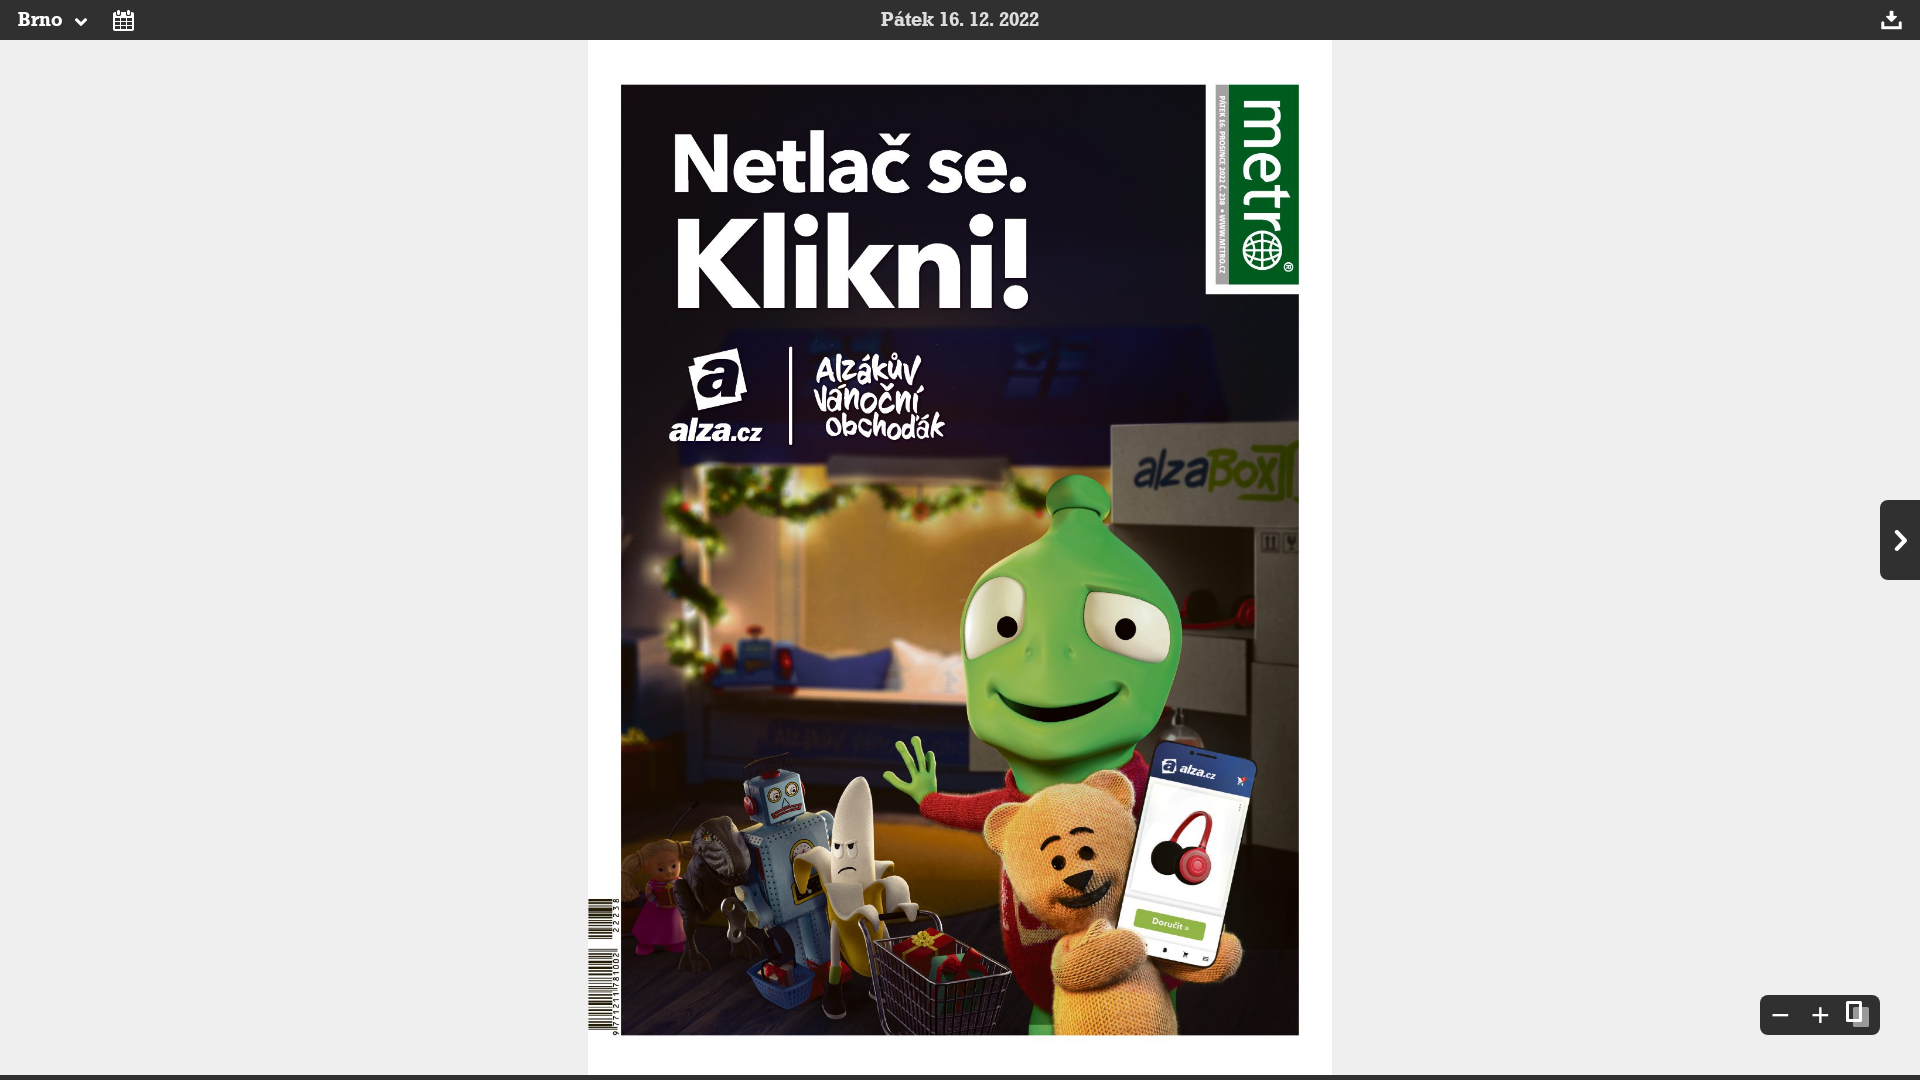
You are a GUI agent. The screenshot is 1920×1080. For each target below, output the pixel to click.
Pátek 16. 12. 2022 (960, 20)
